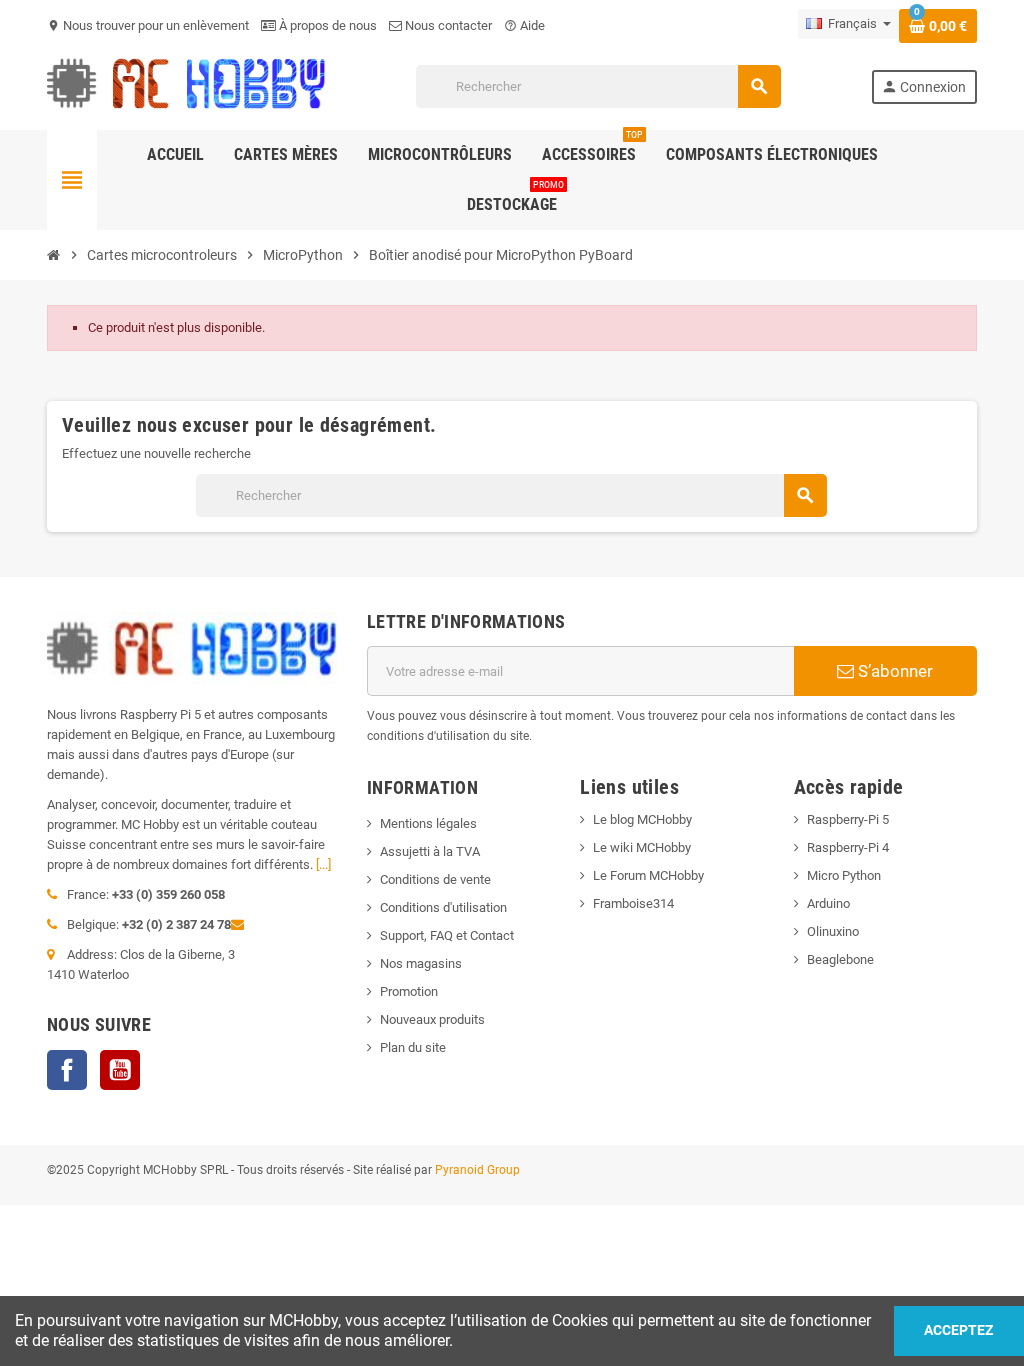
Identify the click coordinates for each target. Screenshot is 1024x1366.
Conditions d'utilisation (443, 907)
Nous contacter (447, 25)
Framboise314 (633, 903)
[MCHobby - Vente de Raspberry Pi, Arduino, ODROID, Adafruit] (186, 85)
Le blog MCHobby (642, 819)
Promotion (409, 991)
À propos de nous (326, 25)
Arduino (828, 903)
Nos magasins (421, 963)
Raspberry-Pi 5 (848, 819)
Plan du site (413, 1047)
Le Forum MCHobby (648, 875)
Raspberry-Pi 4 (848, 847)
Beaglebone (840, 959)
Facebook (67, 1070)
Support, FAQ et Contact (447, 935)
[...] (323, 864)
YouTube (120, 1070)
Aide (524, 25)
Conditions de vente (435, 879)
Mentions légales (428, 823)
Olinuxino (833, 931)
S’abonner (893, 671)
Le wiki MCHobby (642, 847)
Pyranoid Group (477, 1170)
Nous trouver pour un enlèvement (148, 25)
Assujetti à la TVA (430, 851)
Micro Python (844, 875)
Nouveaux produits (432, 1019)
